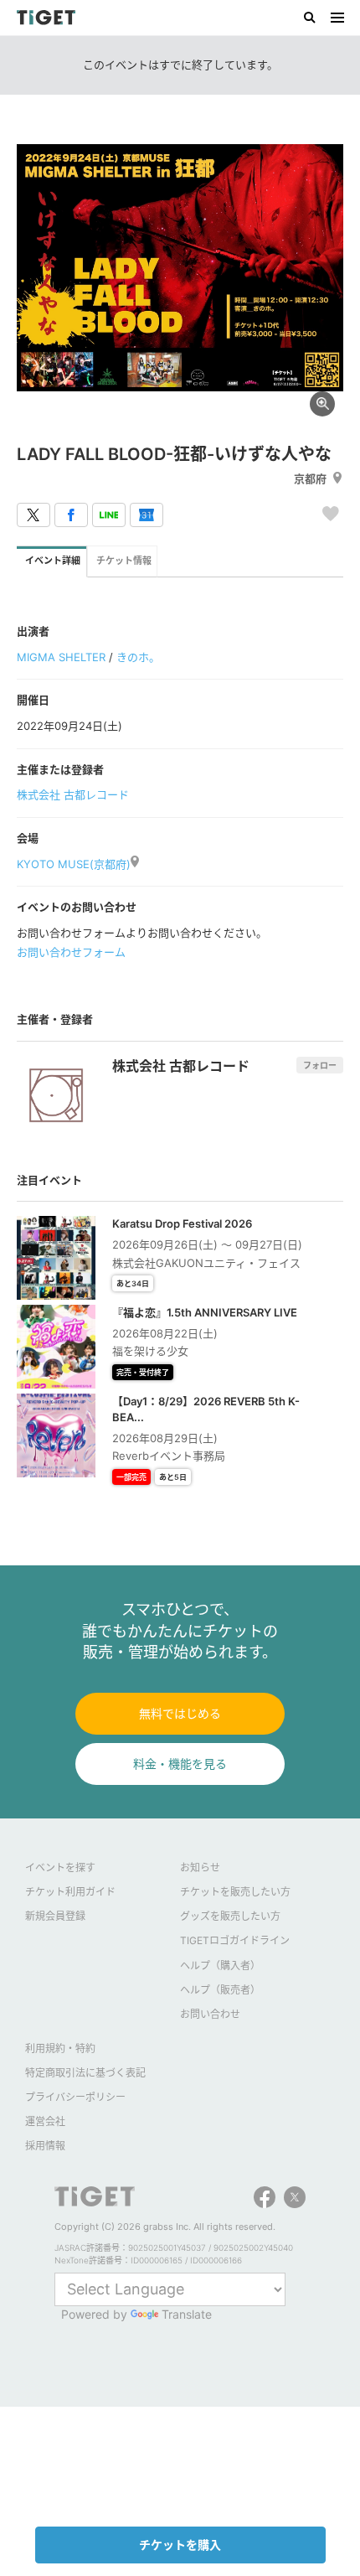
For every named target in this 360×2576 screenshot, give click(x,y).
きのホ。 (138, 657)
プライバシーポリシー (75, 2097)
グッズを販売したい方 (230, 1916)
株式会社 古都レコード (73, 794)
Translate (187, 2314)
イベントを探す (60, 1867)
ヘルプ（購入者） (220, 1966)
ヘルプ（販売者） (220, 1990)
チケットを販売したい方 (235, 1892)
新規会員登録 (55, 1916)
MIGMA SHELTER (61, 657)
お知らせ (200, 1867)
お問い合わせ (210, 2014)
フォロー (320, 1065)
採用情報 (45, 2146)
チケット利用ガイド (70, 1892)
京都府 (310, 478)
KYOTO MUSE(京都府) (74, 864)
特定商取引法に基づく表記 (85, 2073)
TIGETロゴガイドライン (235, 1940)
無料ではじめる (180, 1713)
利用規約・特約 (60, 2048)
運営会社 (45, 2121)
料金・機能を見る (180, 1764)
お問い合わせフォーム (71, 952)
